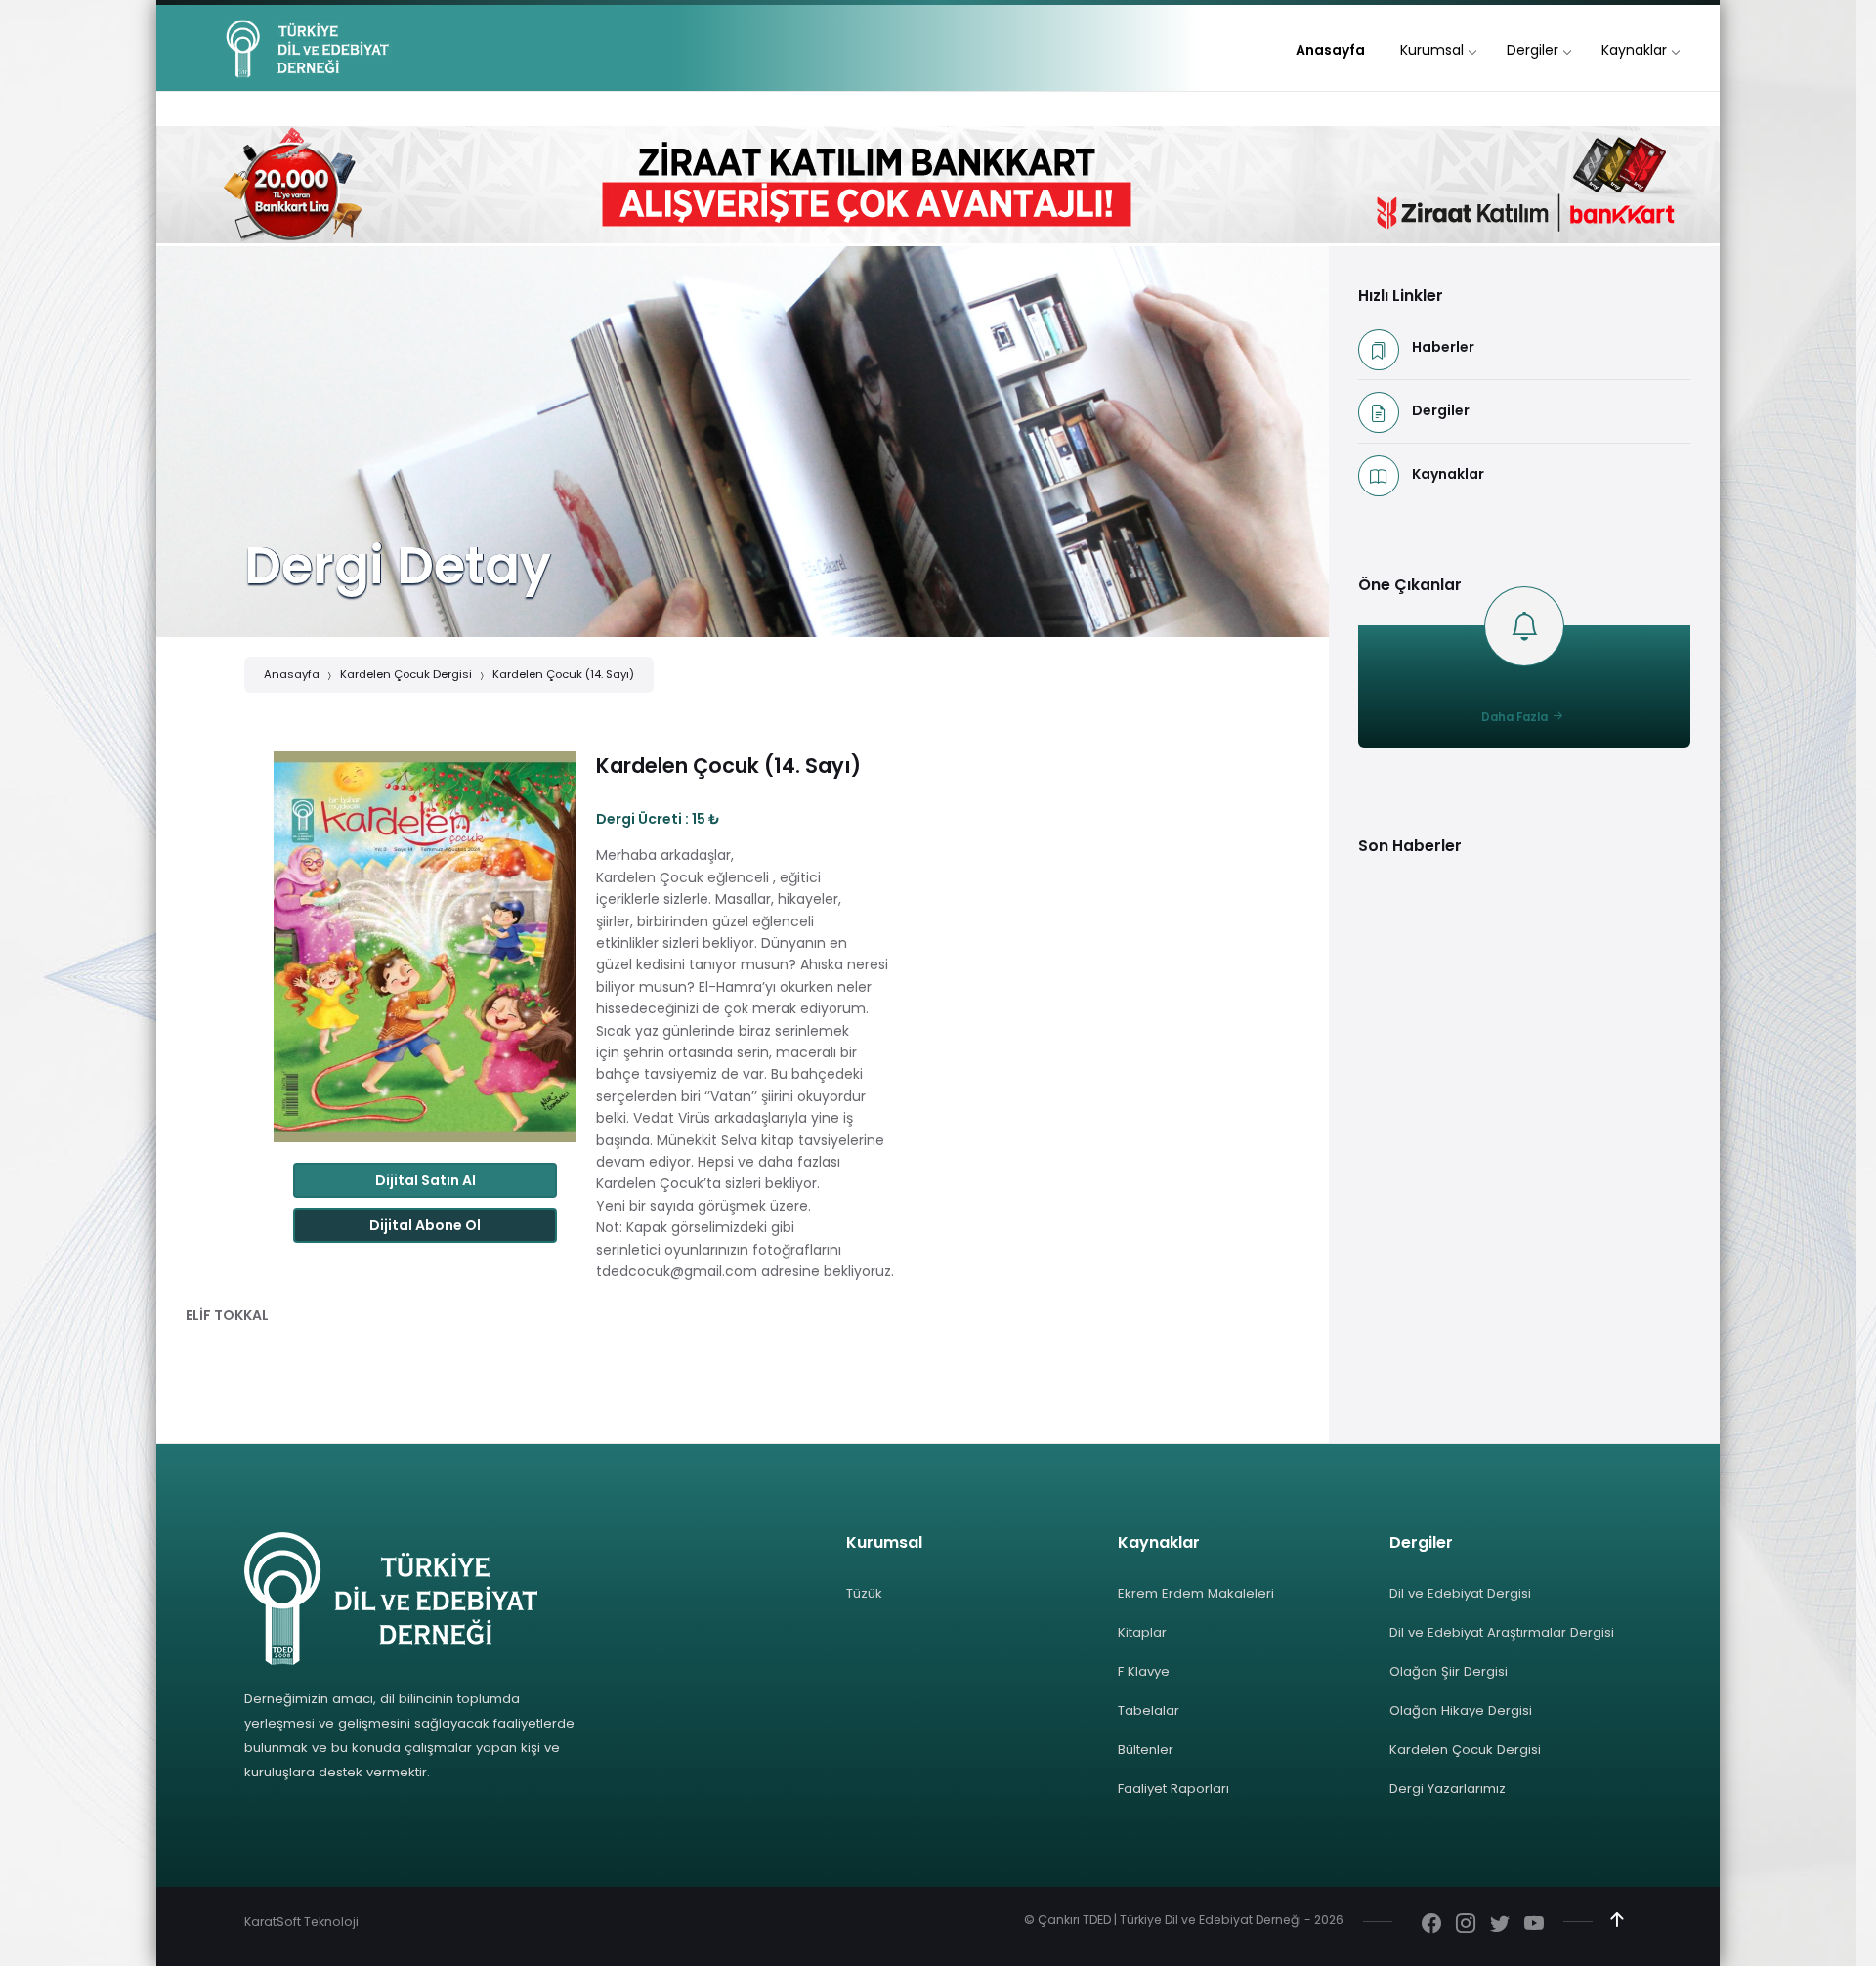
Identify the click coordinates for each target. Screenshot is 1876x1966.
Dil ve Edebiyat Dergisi (1460, 1593)
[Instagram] (1466, 1925)
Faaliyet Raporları (1173, 1789)
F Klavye (1144, 1671)
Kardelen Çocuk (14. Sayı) (563, 674)
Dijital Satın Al (426, 1180)
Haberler (1443, 347)
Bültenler (1146, 1750)
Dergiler (1441, 410)
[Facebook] (1431, 1925)
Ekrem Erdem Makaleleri (1196, 1593)
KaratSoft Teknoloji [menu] (301, 1922)
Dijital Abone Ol (425, 1225)
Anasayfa (292, 674)
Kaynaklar (1448, 474)
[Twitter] (1500, 1925)
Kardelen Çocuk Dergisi (406, 674)
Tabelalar (1149, 1710)
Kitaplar (1142, 1632)
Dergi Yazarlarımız (1448, 1789)
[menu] (1330, 50)
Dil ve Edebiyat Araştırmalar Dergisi (1502, 1632)
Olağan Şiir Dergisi (1449, 1671)
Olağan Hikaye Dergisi (1461, 1710)
